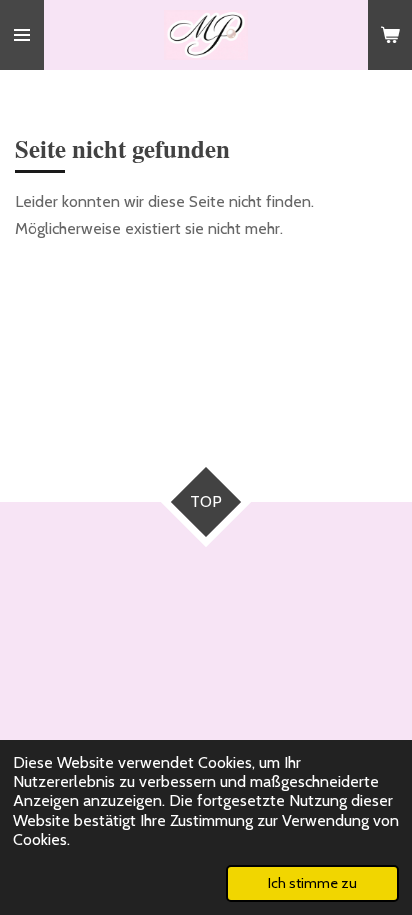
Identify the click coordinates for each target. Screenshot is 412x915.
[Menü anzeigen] (22, 35)
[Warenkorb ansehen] (390, 35)
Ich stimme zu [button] (312, 883)
